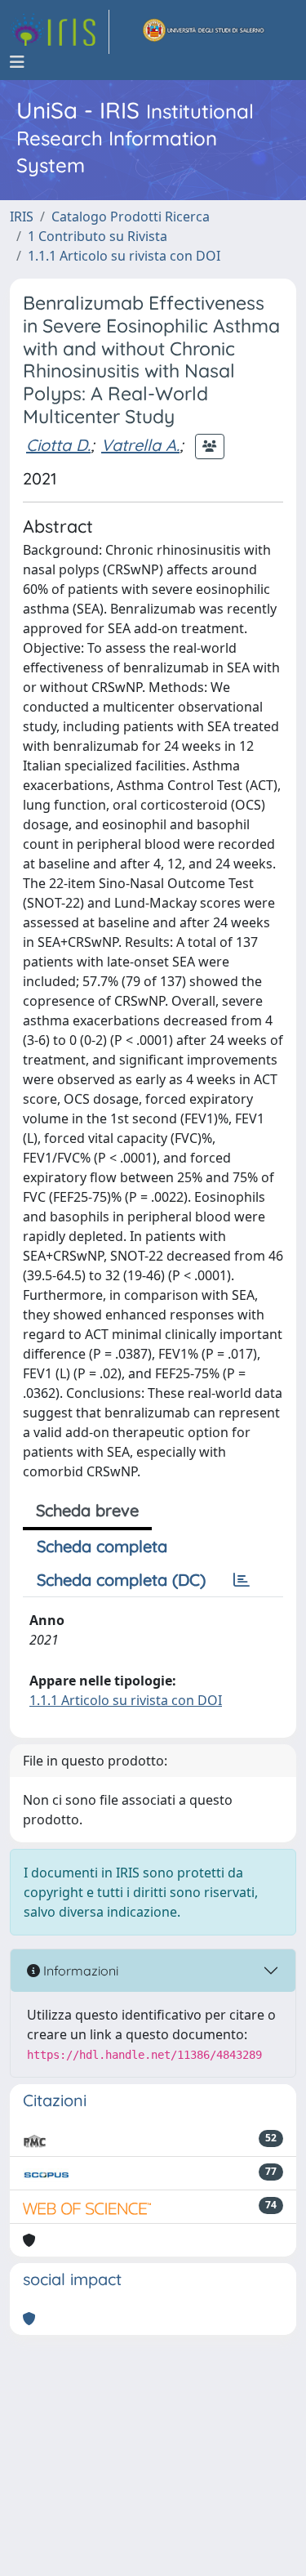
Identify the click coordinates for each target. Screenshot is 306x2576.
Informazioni (79, 1971)
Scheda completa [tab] (102, 1546)
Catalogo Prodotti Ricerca (131, 217)
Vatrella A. (140, 445)
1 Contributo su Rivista (98, 236)
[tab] (242, 1580)
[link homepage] (60, 32)
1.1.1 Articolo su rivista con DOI (124, 256)
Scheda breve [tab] (87, 1510)
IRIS (22, 217)
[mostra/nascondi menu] (17, 62)
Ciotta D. (58, 445)
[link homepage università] (204, 32)
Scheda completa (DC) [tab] (121, 1580)
